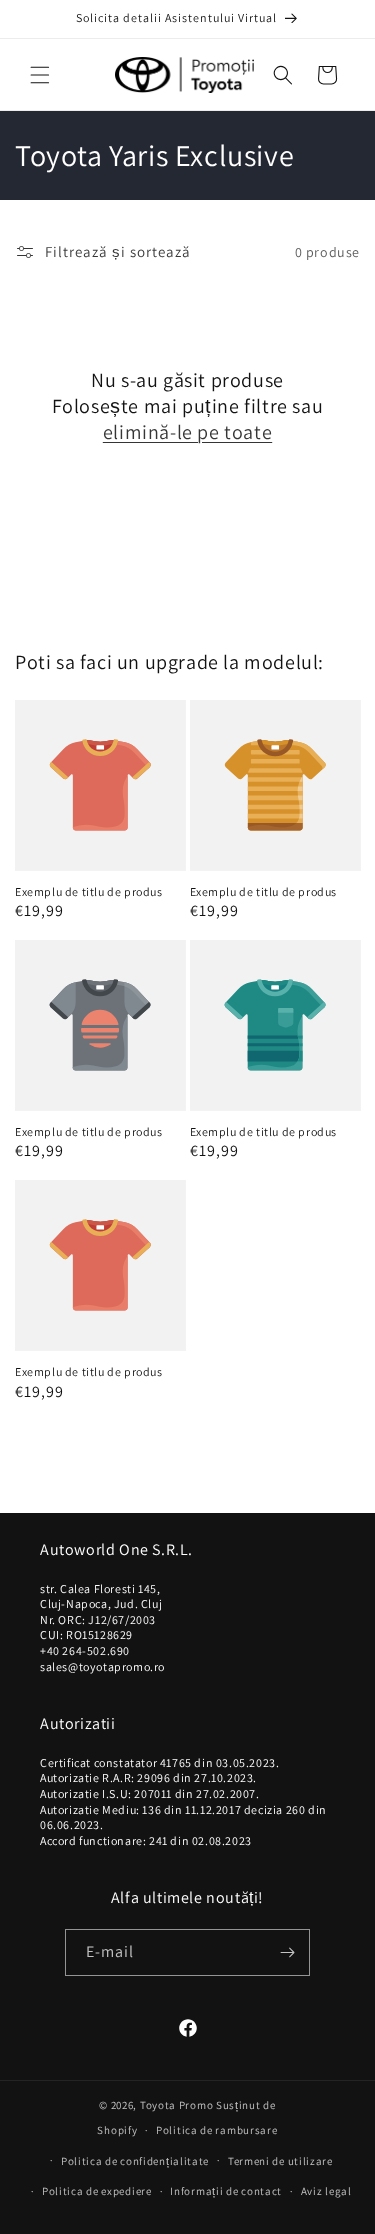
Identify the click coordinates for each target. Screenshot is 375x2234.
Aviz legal (326, 2191)
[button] (40, 75)
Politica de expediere (97, 2191)
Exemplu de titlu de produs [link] (89, 891)
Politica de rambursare (216, 2130)
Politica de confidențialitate (135, 2161)
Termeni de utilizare (280, 2161)
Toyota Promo (176, 2105)
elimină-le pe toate (187, 432)
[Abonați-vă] (287, 1952)
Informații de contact (226, 2191)
